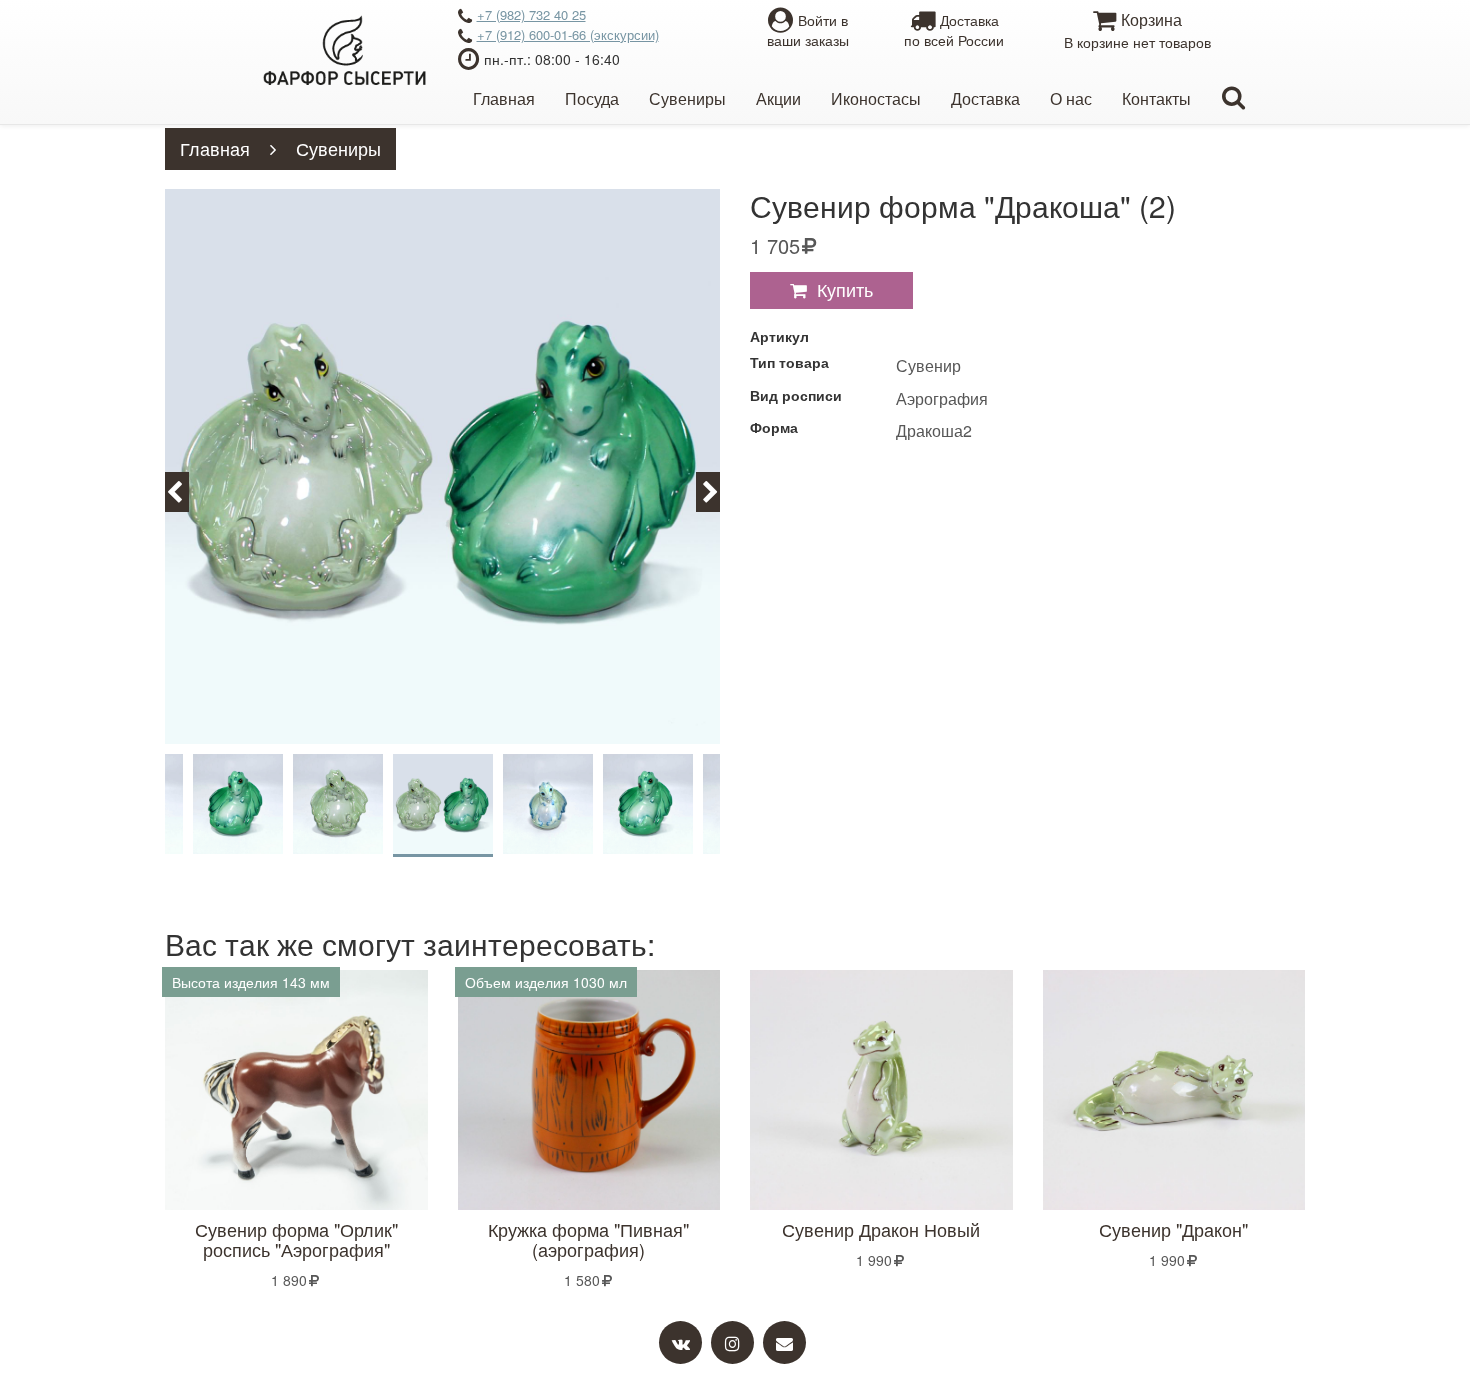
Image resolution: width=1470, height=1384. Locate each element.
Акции (778, 98)
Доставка (985, 98)
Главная (504, 98)
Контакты (1156, 98)
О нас (1071, 98)
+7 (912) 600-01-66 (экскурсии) (568, 34)
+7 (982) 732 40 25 (531, 14)
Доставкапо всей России (954, 30)
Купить (845, 289)
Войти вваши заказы (808, 30)
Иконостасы (876, 98)
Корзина (1137, 30)
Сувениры (687, 98)
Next (719, 490)
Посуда (592, 98)
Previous (186, 490)
